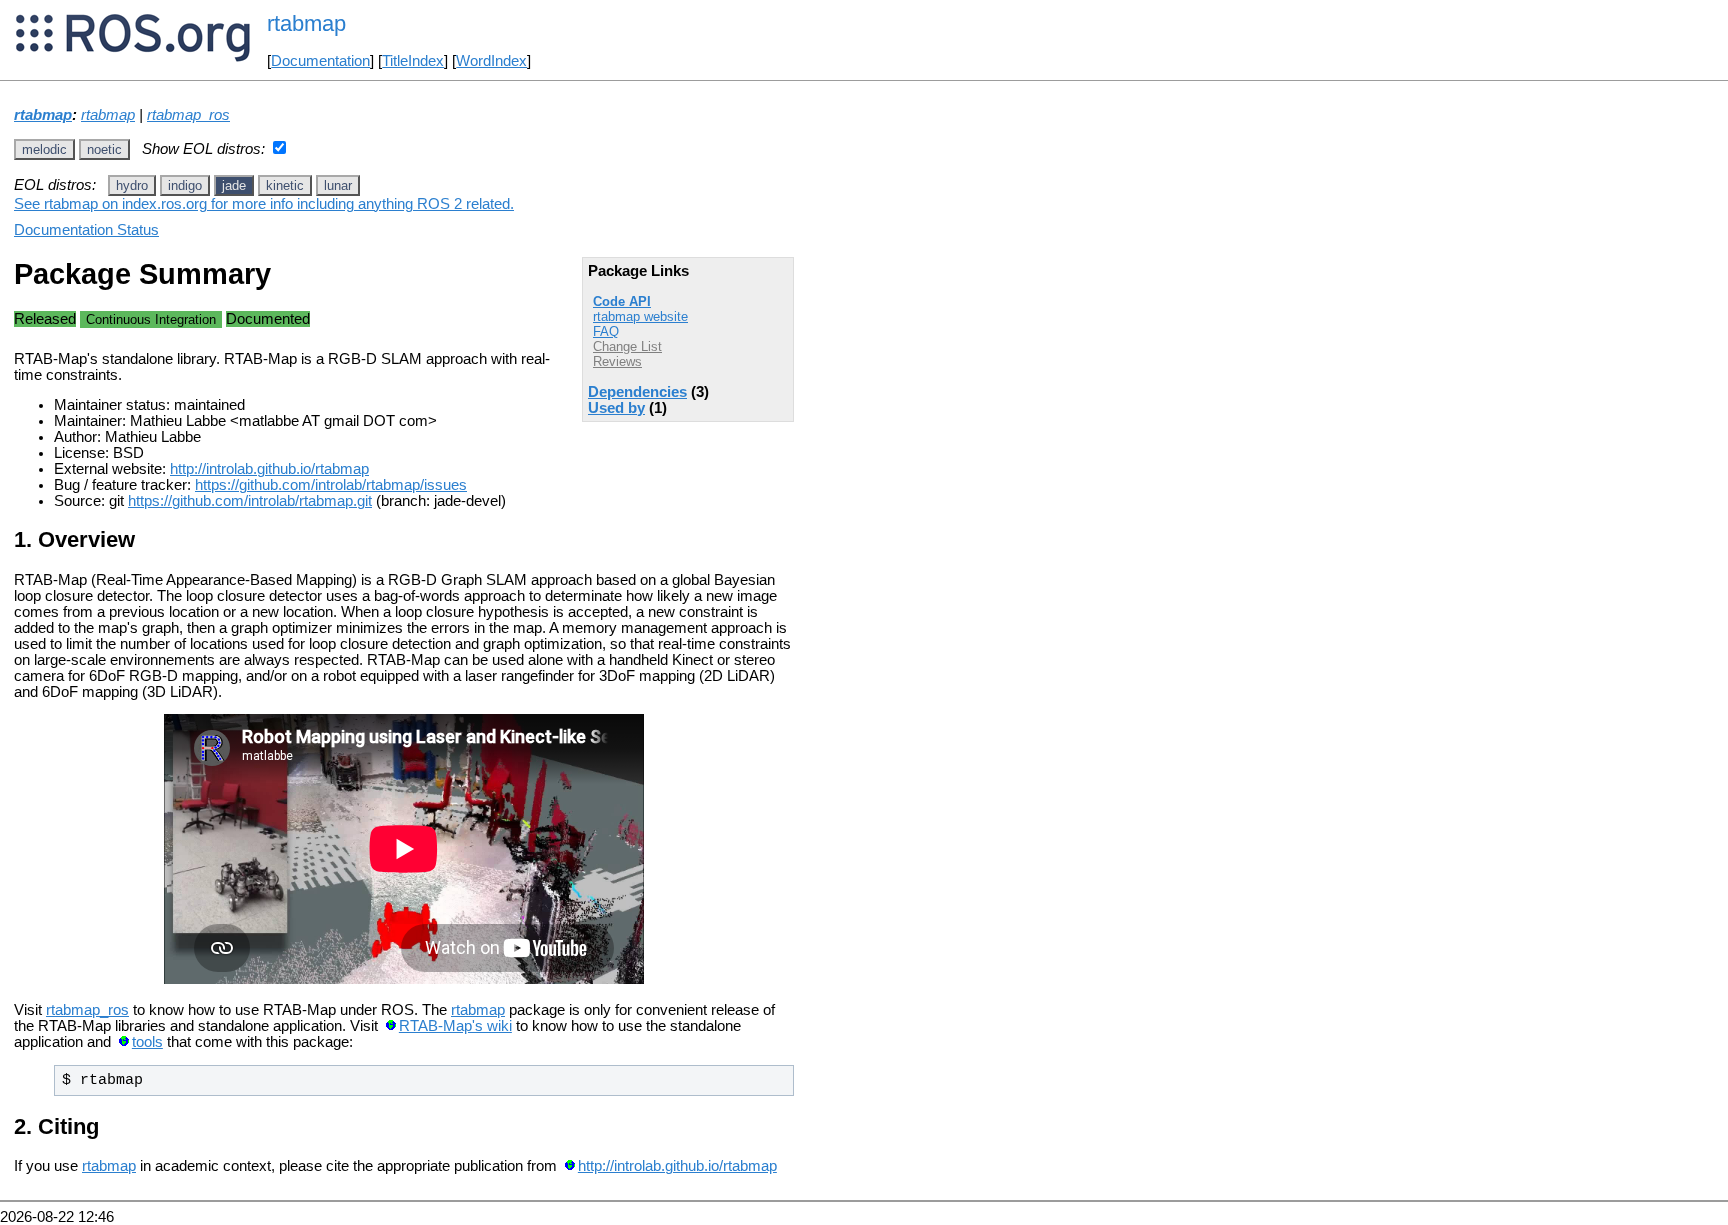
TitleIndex (413, 61)
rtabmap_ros (188, 115)
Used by (616, 408)
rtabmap (43, 115)
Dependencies (637, 392)
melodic (44, 149)
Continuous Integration (151, 319)
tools (147, 1042)
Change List (627, 346)
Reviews (617, 361)
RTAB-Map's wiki (455, 1026)
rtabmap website (640, 316)
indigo (185, 185)
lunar (338, 185)
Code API (622, 301)
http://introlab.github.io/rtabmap (269, 469)
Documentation (320, 61)
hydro (132, 185)
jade (234, 185)
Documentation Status (86, 230)
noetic (104, 149)
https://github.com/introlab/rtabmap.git (250, 501)
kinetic (285, 185)
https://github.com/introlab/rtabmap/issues (331, 485)
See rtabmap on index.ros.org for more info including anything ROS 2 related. (264, 204)
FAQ (606, 331)
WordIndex (491, 61)
